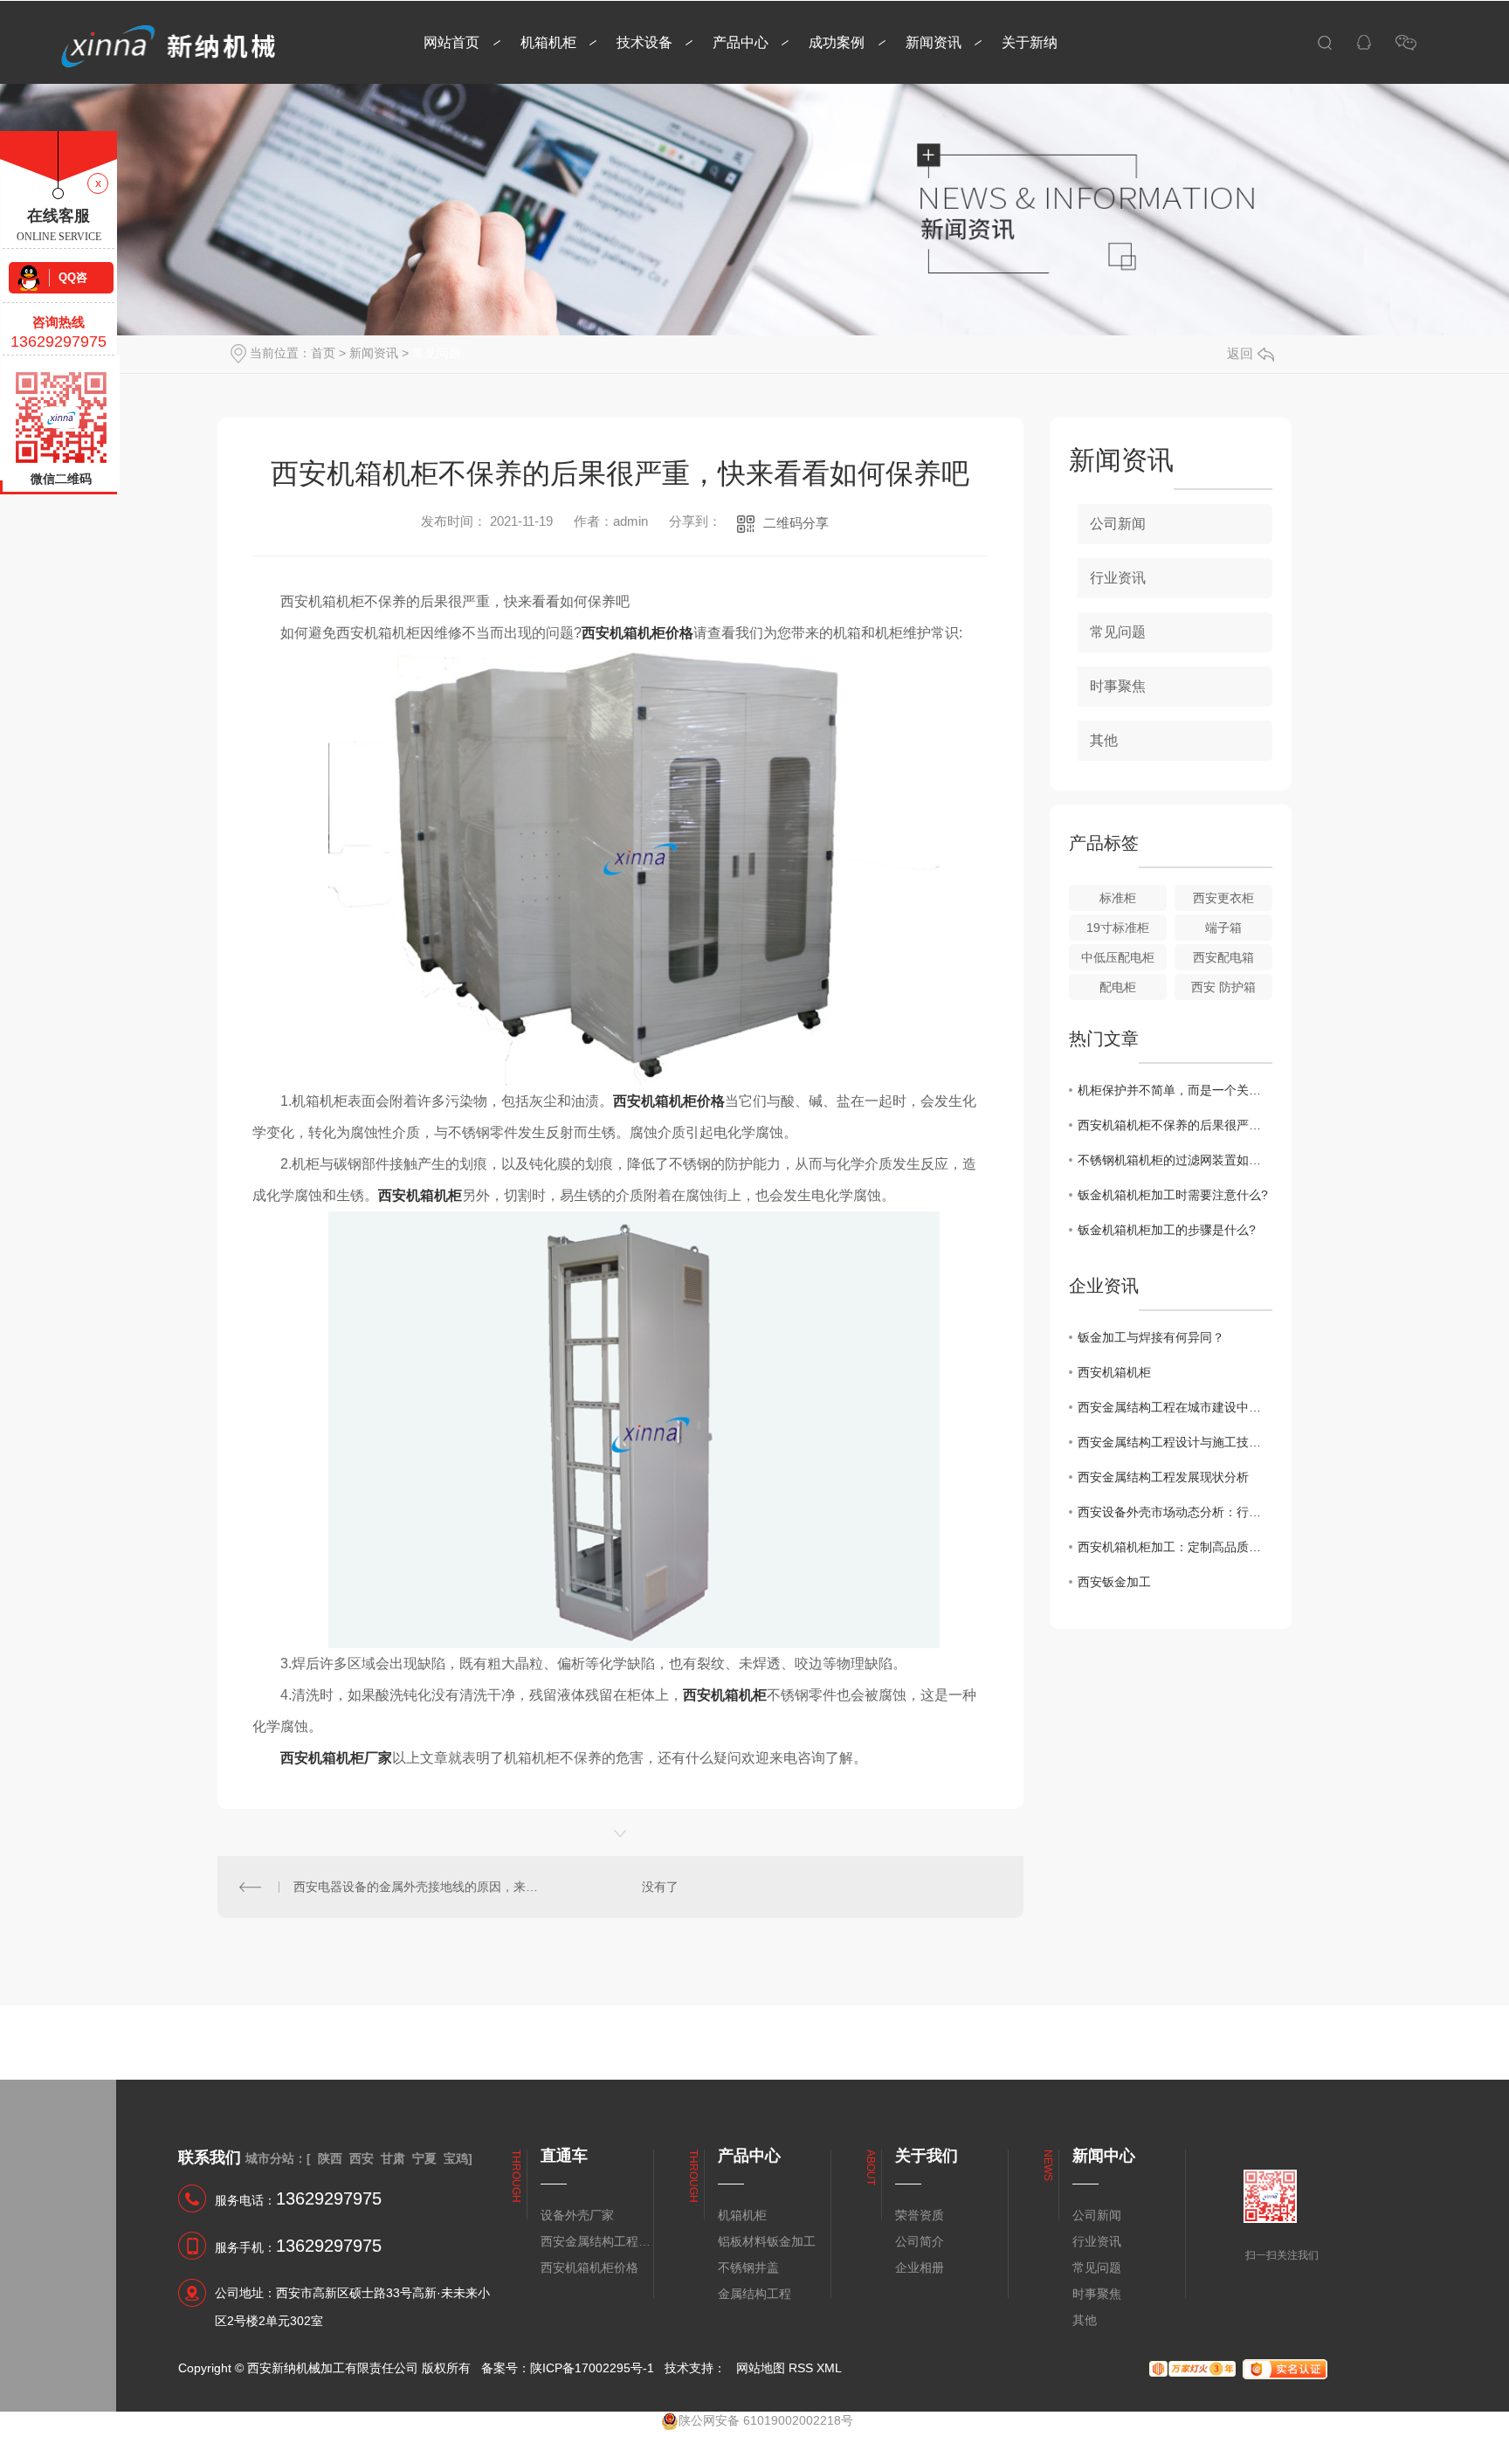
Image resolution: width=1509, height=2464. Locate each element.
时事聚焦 (1118, 686)
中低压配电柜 (1118, 957)
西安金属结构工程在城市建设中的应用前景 (1175, 1407)
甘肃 (393, 2158)
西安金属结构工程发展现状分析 (1163, 1477)
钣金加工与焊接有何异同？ (1151, 1337)
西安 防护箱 (1223, 987)
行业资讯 (1118, 578)
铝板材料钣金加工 (767, 2241)
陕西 (330, 2158)
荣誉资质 (920, 2215)
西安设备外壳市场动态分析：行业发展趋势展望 (1175, 1512)
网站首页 (451, 42)
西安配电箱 (1223, 957)
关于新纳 (1030, 42)
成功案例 (837, 42)
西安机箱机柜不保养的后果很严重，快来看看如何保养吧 (1175, 1125)
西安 (362, 2158)
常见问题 (437, 353)
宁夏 (424, 2158)
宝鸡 (456, 2158)
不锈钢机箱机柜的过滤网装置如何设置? (1175, 1160)
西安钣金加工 (1114, 1582)
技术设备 (644, 42)
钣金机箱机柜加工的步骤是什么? (1167, 1230)
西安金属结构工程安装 (596, 2241)
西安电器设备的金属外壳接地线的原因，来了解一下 (419, 1887)
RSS (801, 2368)
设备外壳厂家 (577, 2215)
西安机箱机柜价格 (589, 2267)
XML (829, 2368)
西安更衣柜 (1223, 898)
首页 (323, 353)
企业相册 (920, 2267)
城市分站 (270, 2158)
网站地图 (761, 2368)
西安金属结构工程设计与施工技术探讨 (1175, 1442)
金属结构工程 (754, 2294)
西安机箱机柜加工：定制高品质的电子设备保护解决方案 (1175, 1547)
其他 (1104, 740)
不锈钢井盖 (748, 2267)
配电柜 (1118, 987)
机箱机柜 (548, 42)
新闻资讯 (934, 42)
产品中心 (741, 42)
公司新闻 (1118, 524)
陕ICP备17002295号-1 (592, 2368)
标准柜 (1118, 898)
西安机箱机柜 (1114, 1372)
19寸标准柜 (1118, 928)
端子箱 (1223, 928)
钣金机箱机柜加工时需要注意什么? (1173, 1195)
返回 (1240, 353)
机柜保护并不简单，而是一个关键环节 (1175, 1090)
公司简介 (920, 2241)
